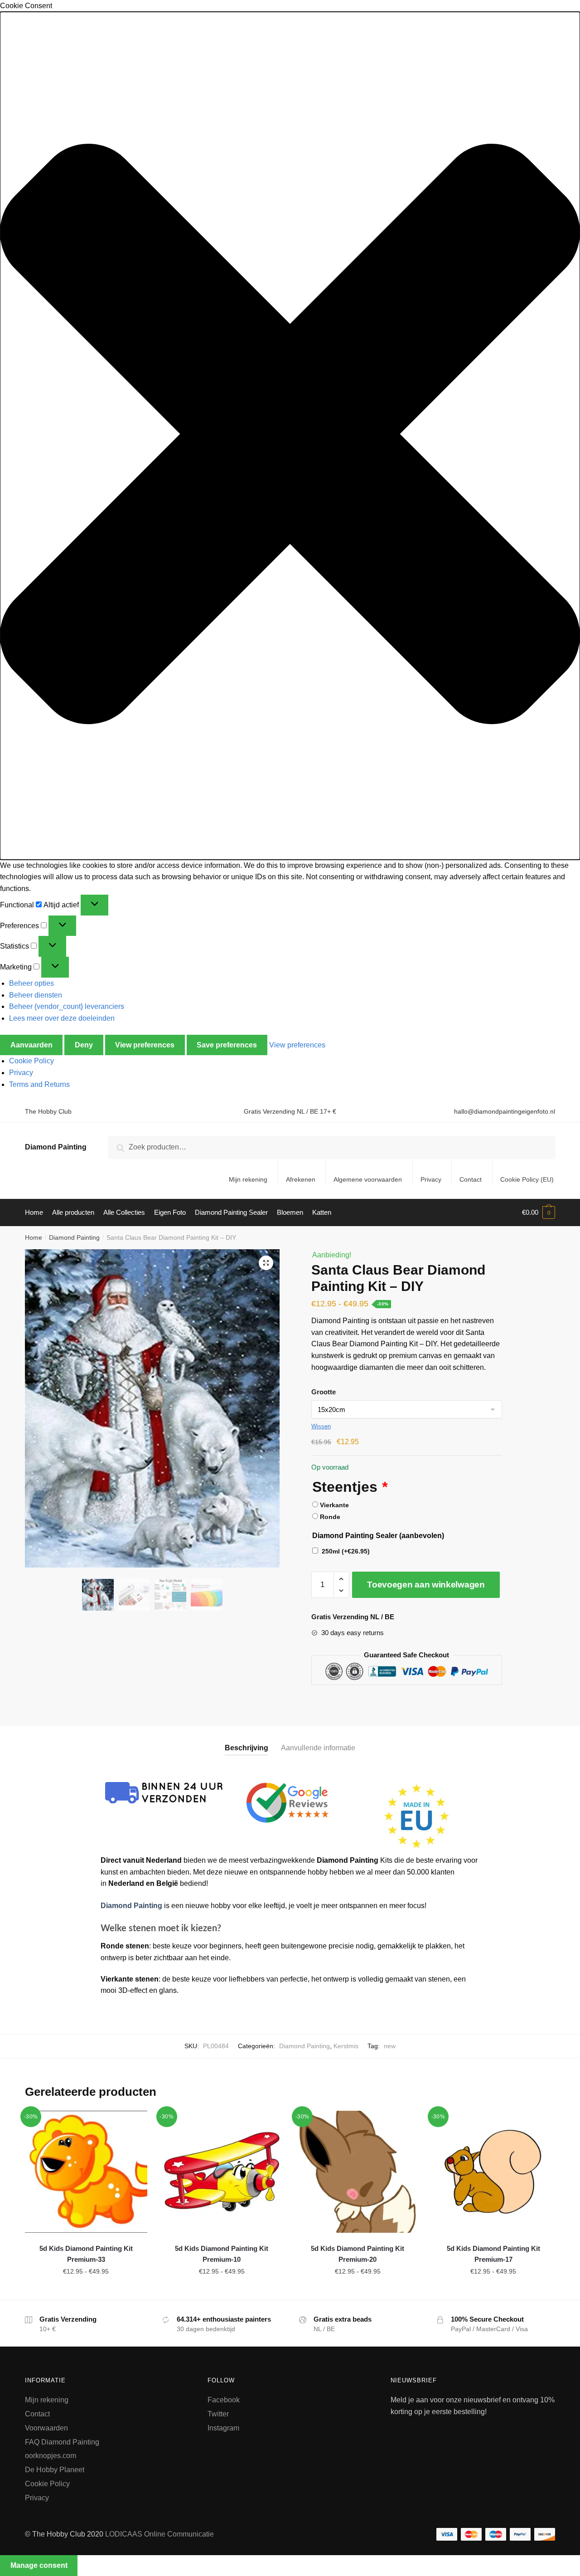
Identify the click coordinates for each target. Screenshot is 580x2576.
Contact (471, 1179)
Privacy (21, 1073)
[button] (290, 436)
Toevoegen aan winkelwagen (426, 1585)
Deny (84, 1045)
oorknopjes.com (51, 2456)
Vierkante (334, 1505)
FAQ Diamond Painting (62, 2442)
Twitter (218, 2414)
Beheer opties (31, 983)
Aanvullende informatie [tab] (318, 1748)
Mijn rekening (248, 1179)
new (390, 2046)
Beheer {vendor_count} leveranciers (67, 1006)
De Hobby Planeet (55, 2470)
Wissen (321, 1426)
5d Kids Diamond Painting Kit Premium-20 (358, 2254)
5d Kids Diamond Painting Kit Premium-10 (222, 2254)
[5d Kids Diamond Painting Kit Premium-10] (222, 2172)
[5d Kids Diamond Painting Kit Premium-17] (493, 2172)
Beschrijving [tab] (246, 1748)
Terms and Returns (39, 1084)
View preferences (145, 1045)
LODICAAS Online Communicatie (159, 2534)
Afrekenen (301, 1179)
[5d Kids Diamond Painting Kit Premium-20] (358, 2172)
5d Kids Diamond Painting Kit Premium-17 (493, 2254)
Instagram (223, 2428)
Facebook (224, 2400)
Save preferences (227, 1045)
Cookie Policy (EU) (527, 1179)
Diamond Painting (56, 1147)
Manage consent (39, 2565)
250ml (346, 1551)
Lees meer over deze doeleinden (62, 1018)
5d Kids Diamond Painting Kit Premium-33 (86, 2254)
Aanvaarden (31, 1045)
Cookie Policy (31, 1061)
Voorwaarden (46, 2428)
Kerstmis (346, 2046)
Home (34, 1237)
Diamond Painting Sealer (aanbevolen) (378, 1536)
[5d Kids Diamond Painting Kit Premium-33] (86, 2172)
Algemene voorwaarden (368, 1179)
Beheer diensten (36, 995)
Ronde (330, 1517)
